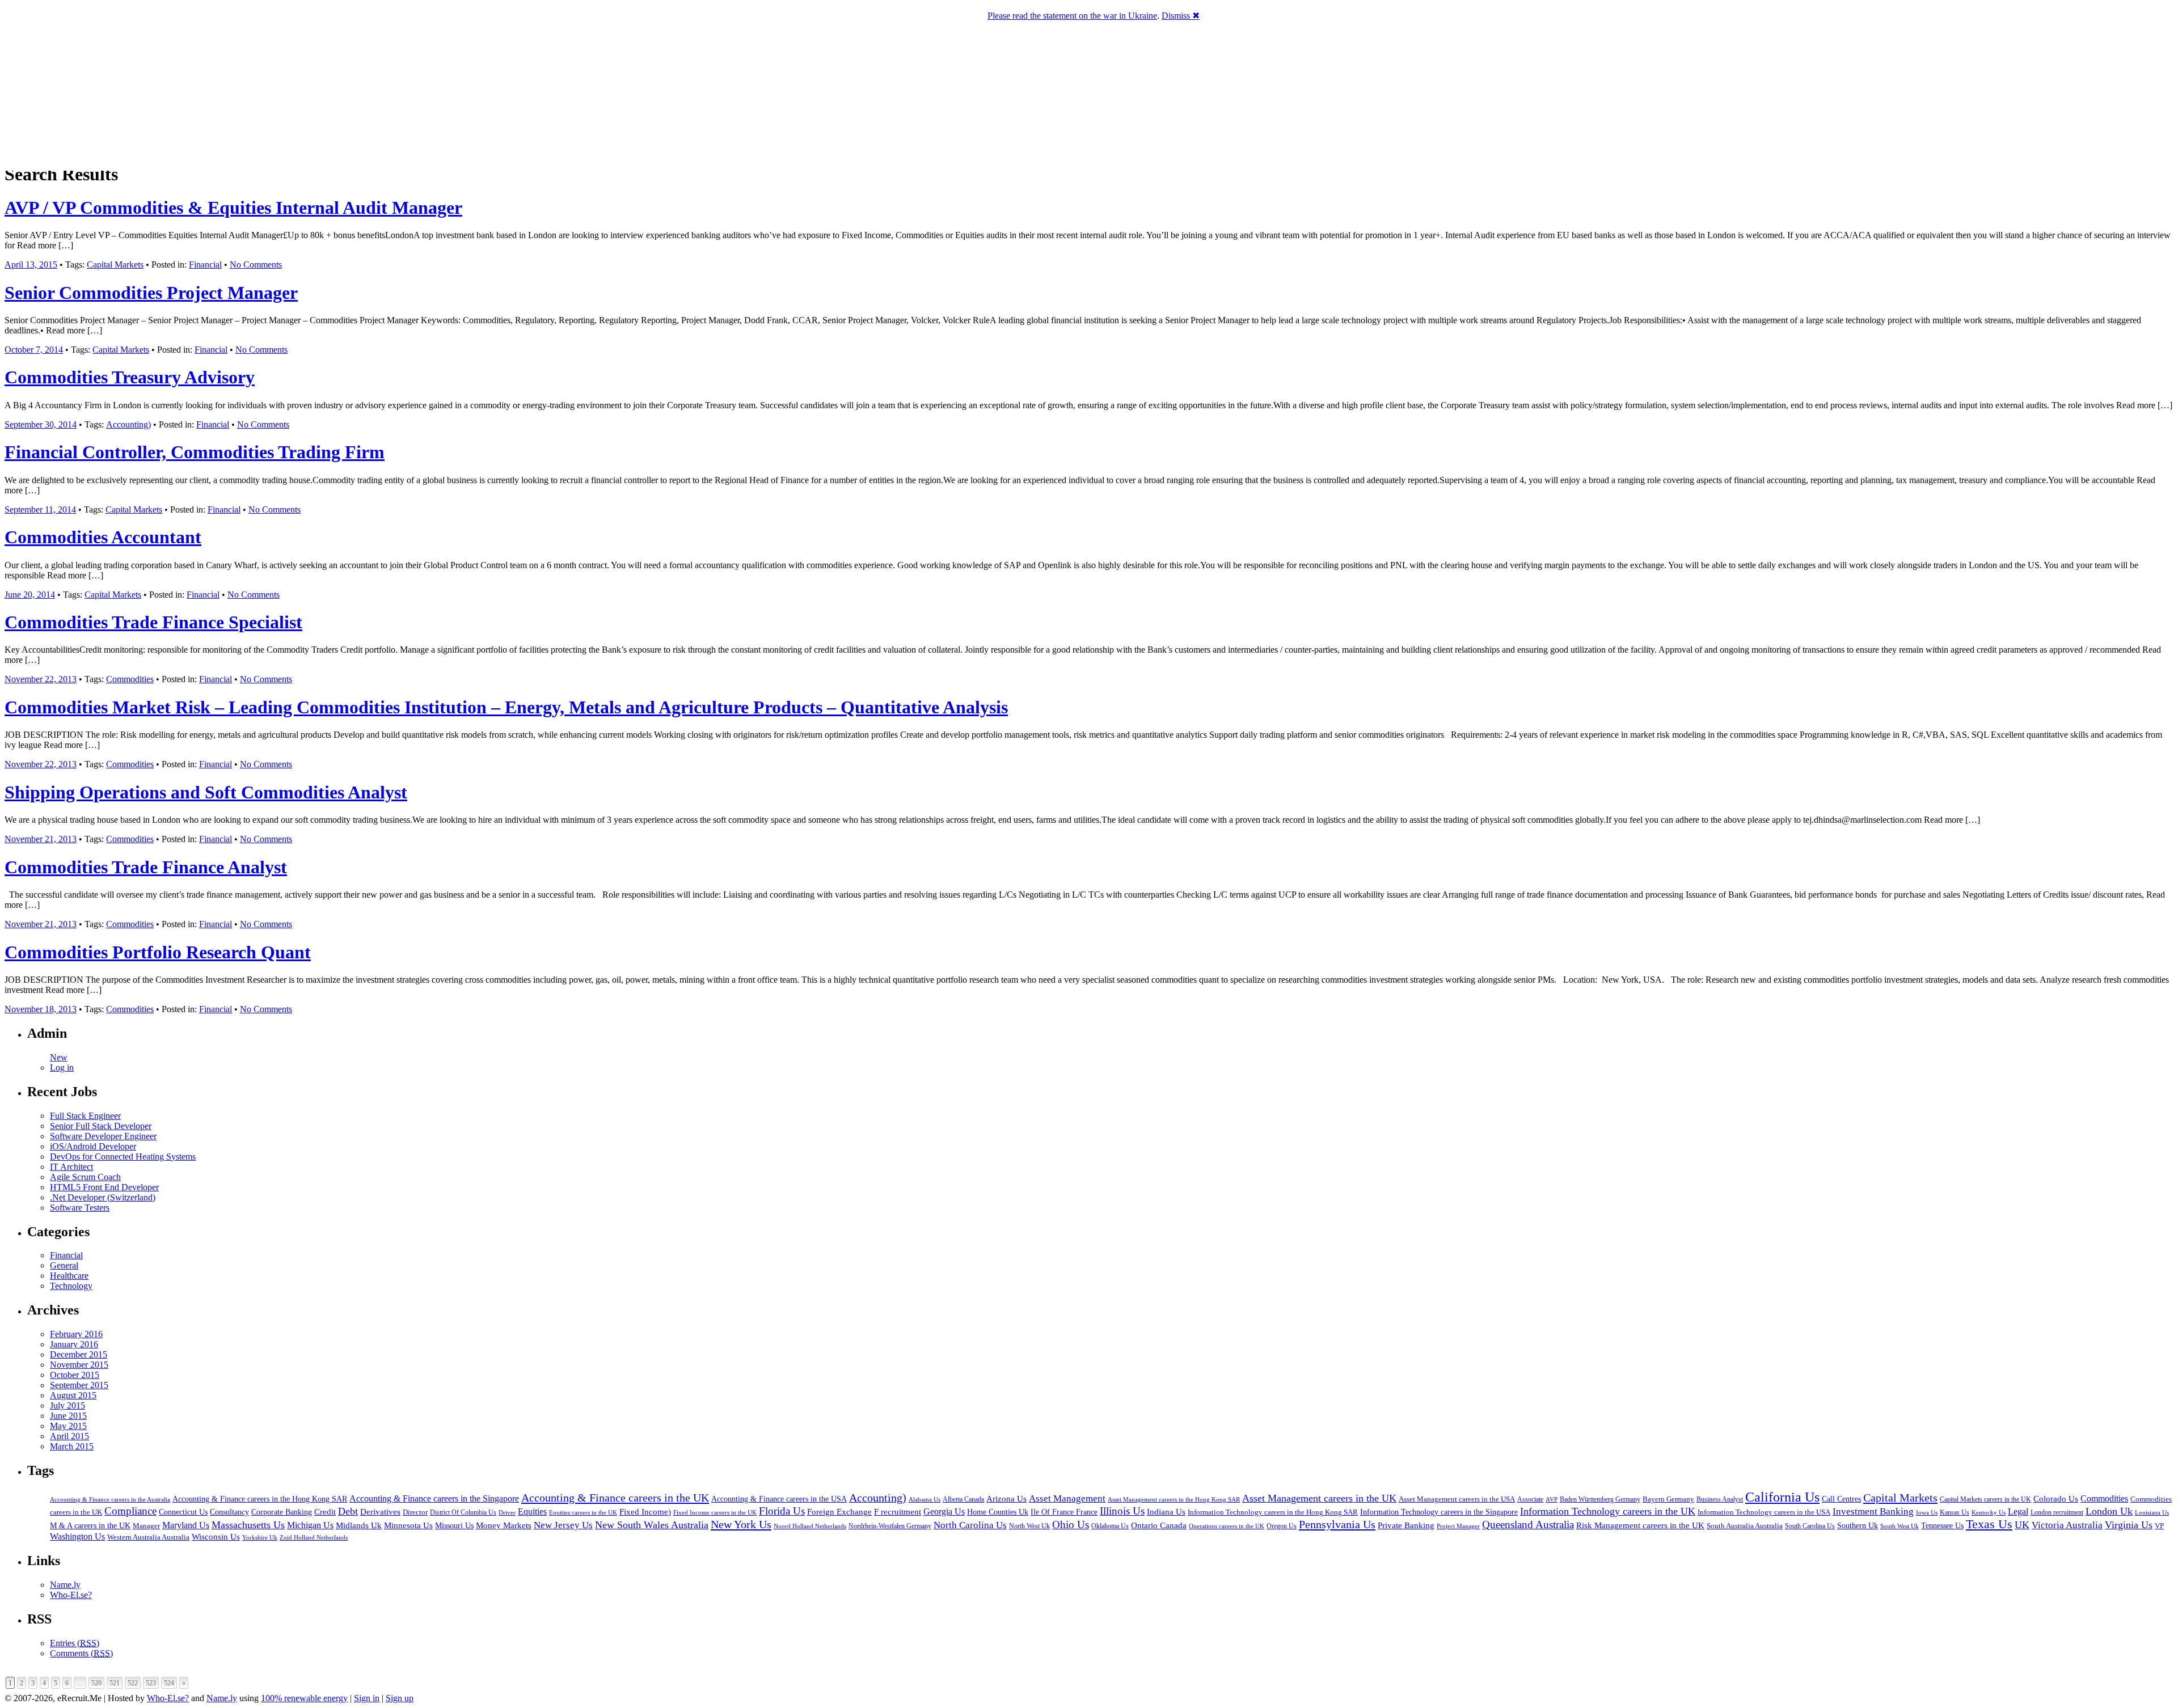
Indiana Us (1166, 1512)
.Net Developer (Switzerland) (103, 1197)
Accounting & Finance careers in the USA (779, 1499)
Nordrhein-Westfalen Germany (890, 1526)
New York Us (741, 1524)
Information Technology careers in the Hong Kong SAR (1273, 1512)
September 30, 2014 (41, 424)
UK (2022, 1525)
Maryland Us (186, 1525)
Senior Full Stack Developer (101, 1126)
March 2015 (72, 1446)
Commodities (130, 679)
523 (151, 1683)
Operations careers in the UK (1227, 1526)
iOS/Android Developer (93, 1146)
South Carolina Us (1810, 1526)
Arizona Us (1006, 1499)
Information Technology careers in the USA (1764, 1512)
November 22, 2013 (41, 679)
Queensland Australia (1528, 1525)
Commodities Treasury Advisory (130, 377)
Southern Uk (1858, 1526)
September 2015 (79, 1385)
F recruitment (898, 1512)
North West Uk (1029, 1526)
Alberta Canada (963, 1499)
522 (133, 1683)
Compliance (130, 1511)
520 (96, 1683)
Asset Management (1067, 1498)
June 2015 (68, 1416)
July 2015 (67, 1405)
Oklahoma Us (1110, 1526)
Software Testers (80, 1208)
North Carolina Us (970, 1525)
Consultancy (229, 1512)
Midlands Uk (359, 1525)
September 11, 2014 (40, 510)
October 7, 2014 (34, 350)
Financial (205, 265)
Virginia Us (2129, 1525)
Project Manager (1458, 1526)
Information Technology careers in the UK (1608, 1511)
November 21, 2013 (41, 839)
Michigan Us (310, 1525)
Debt (348, 1511)
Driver (507, 1512)
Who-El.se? (71, 1595)
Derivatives (380, 1512)
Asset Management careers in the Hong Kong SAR (1174, 1499)
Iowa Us (1927, 1512)
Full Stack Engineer (85, 1116)
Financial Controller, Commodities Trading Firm (195, 452)
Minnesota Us (408, 1525)
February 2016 (76, 1334)
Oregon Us (1282, 1526)
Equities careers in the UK (583, 1512)
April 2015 (69, 1436)
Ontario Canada (1159, 1525)
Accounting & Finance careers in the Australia (110, 1500)
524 (169, 1683)
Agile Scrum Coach (85, 1177)
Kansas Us (1955, 1512)
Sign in (367, 1698)
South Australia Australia (1745, 1526)
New (59, 1057)
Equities (532, 1512)
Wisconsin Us (216, 1537)
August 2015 (73, 1395)
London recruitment (2057, 1513)
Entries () (75, 1643)
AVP (1552, 1499)
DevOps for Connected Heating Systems (123, 1157)
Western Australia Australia (148, 1537)
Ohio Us (1071, 1525)
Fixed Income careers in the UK (715, 1512)
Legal (2018, 1512)
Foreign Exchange (839, 1512)
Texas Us (1989, 1524)
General (64, 1265)
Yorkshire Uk (260, 1537)
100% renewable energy (304, 1698)
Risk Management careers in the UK (1640, 1525)
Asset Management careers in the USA (1457, 1499)
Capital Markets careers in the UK (1985, 1499)
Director (415, 1512)
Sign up (400, 1698)
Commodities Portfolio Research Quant (158, 952)
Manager (146, 1526)
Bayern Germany (1668, 1499)
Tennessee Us (1942, 1525)
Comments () (81, 1653)
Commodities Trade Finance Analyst (146, 867)
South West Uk (1900, 1526)
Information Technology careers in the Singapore (1439, 1512)
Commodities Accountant (103, 537)
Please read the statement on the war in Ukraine (1072, 16)
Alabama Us (925, 1499)
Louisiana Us (2152, 1512)
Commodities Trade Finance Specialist (153, 622)
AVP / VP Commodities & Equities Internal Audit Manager (233, 208)
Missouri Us (454, 1525)
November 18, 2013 (41, 1009)
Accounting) (128, 424)
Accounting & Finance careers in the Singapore (434, 1498)
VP (2159, 1526)
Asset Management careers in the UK (1319, 1498)
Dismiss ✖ (1181, 16)
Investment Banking (1873, 1512)
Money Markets (504, 1525)
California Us (1782, 1497)
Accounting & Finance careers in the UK (615, 1498)
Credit (325, 1512)
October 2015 (75, 1375)
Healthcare (69, 1276)
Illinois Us (1122, 1511)
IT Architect (71, 1167)
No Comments (256, 265)
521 (115, 1683)
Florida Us (782, 1511)
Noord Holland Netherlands (810, 1526)
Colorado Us (2056, 1498)
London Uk (2109, 1511)
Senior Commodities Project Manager (151, 293)
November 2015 (79, 1365)
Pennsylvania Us (1337, 1524)
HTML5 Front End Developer (104, 1187)
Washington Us (77, 1536)
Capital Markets (115, 265)
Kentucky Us (1989, 1512)
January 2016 (74, 1344)
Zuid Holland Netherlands (314, 1538)
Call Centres (1841, 1499)
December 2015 (79, 1354)
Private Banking (1406, 1525)
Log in (62, 1067)
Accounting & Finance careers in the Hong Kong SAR (260, 1499)
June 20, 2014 (30, 595)
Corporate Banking (282, 1512)
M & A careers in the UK (90, 1526)
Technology (71, 1286)
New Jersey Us (563, 1525)
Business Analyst (1720, 1499)
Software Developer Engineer (103, 1136)
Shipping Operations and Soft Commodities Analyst (206, 792)
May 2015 (68, 1426)
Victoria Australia (2067, 1525)
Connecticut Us (183, 1512)
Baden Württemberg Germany (1600, 1499)
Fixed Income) (645, 1512)
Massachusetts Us (248, 1525)
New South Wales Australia (652, 1525)
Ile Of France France (1064, 1512)
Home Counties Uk (998, 1512)
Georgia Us (944, 1512)
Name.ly (65, 1585)
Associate (1530, 1499)
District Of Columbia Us (463, 1513)
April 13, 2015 (31, 265)
